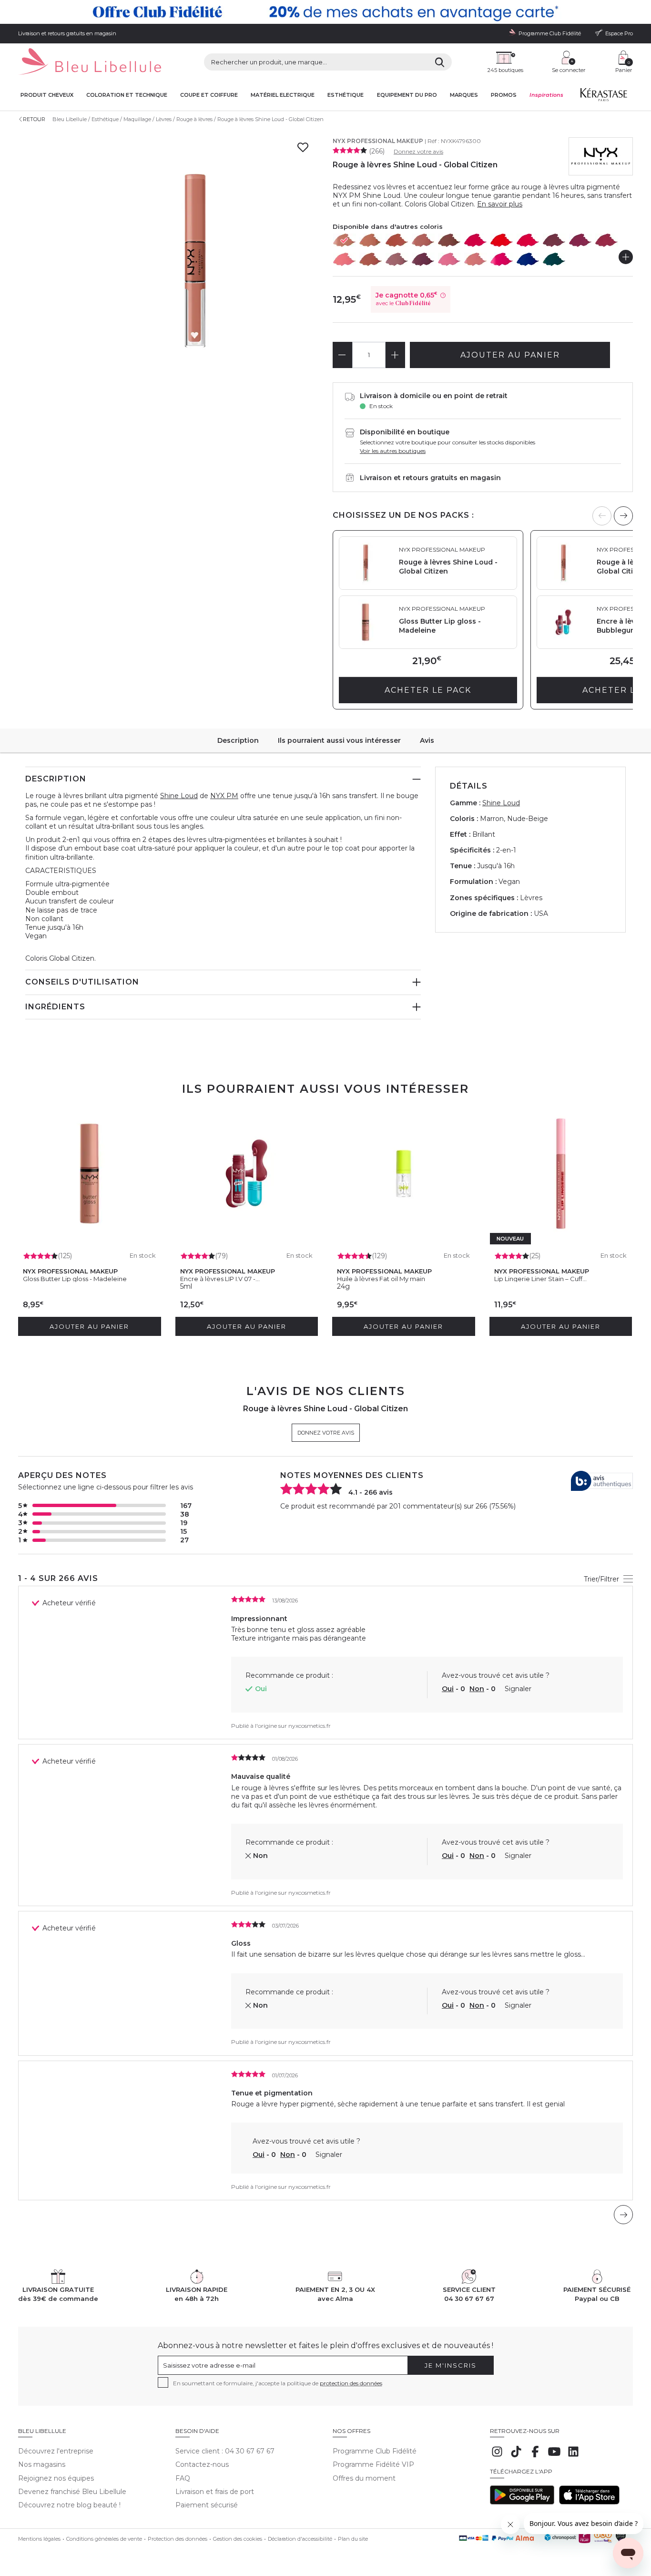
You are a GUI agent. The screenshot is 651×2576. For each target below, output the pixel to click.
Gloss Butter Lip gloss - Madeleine (75, 1279)
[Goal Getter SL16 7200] (607, 240)
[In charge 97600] (580, 240)
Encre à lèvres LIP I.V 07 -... (220, 1279)
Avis (427, 740)
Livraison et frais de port (215, 2492)
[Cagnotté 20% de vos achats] (325, 12)
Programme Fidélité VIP (373, 2464)
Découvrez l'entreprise (56, 2451)
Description (238, 740)
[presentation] (623, 516)
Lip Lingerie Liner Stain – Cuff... (540, 1279)
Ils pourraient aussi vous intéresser (339, 740)
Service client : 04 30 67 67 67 (225, 2451)
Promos (504, 95)
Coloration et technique (127, 95)
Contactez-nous (202, 2464)
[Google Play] (522, 2502)
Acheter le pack (428, 690)
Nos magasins (42, 2464)
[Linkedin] (573, 2456)
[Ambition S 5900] (371, 259)
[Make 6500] (423, 259)
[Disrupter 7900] (528, 259)
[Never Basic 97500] (554, 240)
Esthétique (346, 95)
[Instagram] (497, 2456)
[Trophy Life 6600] (449, 259)
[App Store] (589, 2502)
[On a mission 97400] (528, 240)
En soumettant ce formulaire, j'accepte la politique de (278, 2383)
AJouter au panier (510, 355)
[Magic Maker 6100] (423, 240)
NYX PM (224, 796)
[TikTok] (516, 2456)
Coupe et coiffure (209, 95)
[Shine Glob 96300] (345, 240)
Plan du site (353, 2539)
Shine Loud (179, 796)
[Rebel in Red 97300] (502, 240)
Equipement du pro (407, 95)
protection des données (351, 2383)
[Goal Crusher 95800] (371, 240)
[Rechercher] (440, 62)
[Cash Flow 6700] (476, 259)
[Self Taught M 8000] (554, 259)
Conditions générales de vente (104, 2539)
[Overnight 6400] (397, 259)
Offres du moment (364, 2478)
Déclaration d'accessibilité (300, 2539)
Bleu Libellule (70, 119)
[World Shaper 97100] (476, 240)
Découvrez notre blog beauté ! (69, 2505)
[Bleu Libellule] (90, 62)
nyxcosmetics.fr (310, 1726)
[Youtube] (554, 2456)
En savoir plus (500, 204)
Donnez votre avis (418, 151)
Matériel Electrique (283, 95)
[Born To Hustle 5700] (345, 259)
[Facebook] (535, 2456)
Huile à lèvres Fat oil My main (381, 1279)
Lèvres (164, 119)
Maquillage (137, 119)
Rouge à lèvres (194, 119)
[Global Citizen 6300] (449, 240)
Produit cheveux (47, 95)
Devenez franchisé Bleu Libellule (72, 2492)
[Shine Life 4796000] (397, 240)
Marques (464, 95)
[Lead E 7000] (502, 259)
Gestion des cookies (238, 2539)
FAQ (183, 2478)
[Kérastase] (603, 97)
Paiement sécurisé (207, 2505)
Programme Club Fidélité (375, 2451)
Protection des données (178, 2539)
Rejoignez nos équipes (56, 2478)
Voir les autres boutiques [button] (393, 451)
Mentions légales (39, 2539)
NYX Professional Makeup (378, 141)
